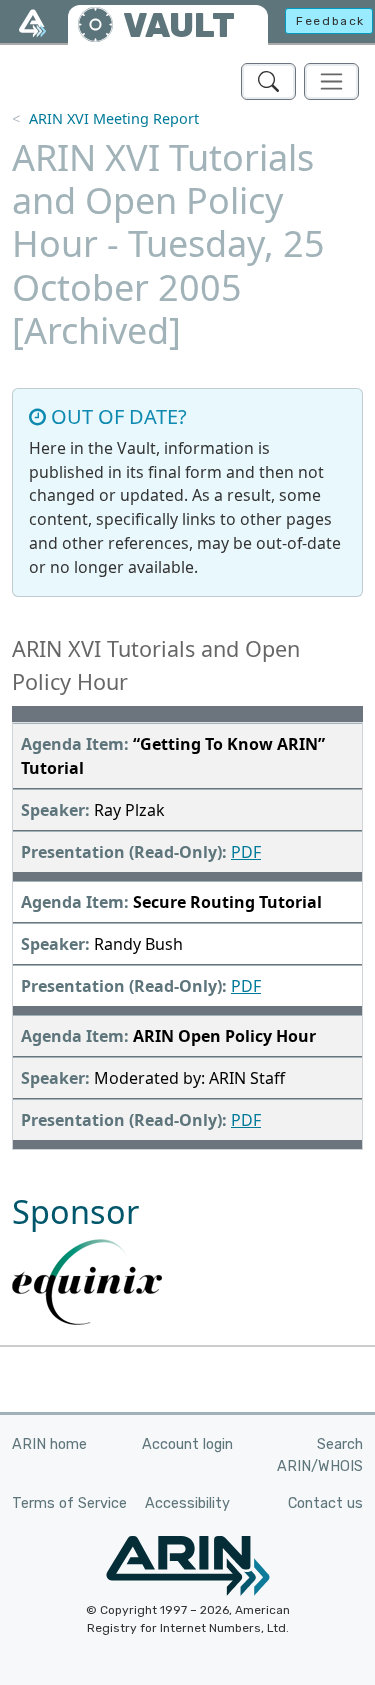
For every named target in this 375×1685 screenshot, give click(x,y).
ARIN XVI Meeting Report (114, 118)
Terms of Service (69, 1503)
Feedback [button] (330, 21)
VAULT (179, 25)
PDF (246, 852)
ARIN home (49, 1444)
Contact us (325, 1503)
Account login (187, 1444)
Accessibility (187, 1503)
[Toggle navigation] (331, 81)
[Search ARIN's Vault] (268, 81)
